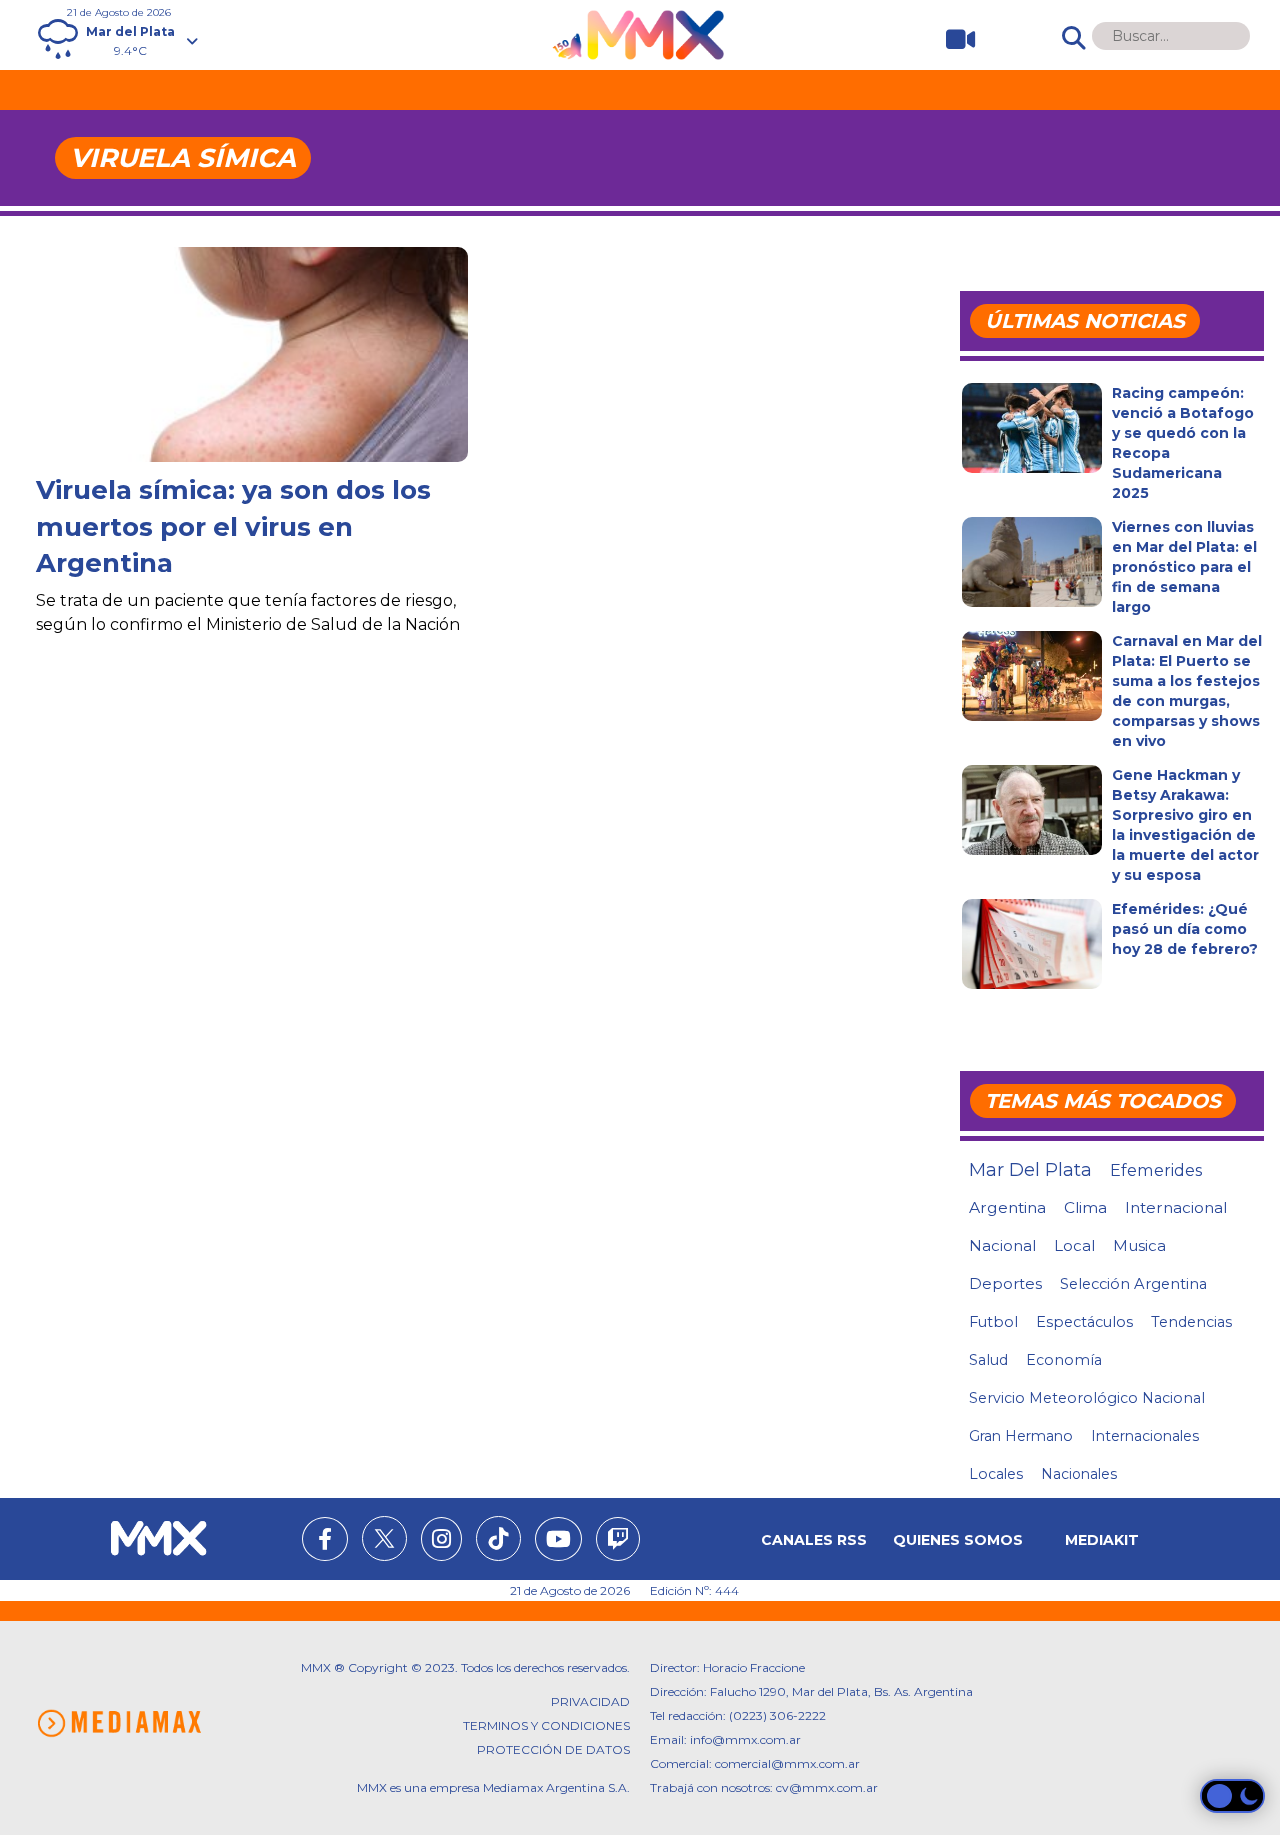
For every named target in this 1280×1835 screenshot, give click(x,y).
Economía (1064, 1360)
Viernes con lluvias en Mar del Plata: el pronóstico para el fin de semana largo (1184, 567)
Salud (988, 1360)
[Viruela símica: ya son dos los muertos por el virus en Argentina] (252, 409)
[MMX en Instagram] (441, 1542)
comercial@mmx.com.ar (787, 1763)
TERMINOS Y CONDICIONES (546, 1725)
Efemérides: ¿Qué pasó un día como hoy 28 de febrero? (1185, 929)
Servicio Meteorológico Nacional (1087, 1398)
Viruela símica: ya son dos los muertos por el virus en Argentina (233, 526)
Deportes (1005, 1284)
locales (996, 1474)
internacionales (1145, 1436)
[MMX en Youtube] (558, 1542)
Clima (1085, 1207)
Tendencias (1191, 1322)
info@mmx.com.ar (745, 1739)
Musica (1139, 1246)
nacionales (1079, 1474)
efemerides (1156, 1170)
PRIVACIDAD (590, 1701)
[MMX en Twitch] (618, 1542)
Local (1074, 1245)
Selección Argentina (1133, 1284)
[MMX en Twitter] (384, 1538)
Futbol (993, 1322)
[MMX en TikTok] (498, 1538)
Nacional (1002, 1245)
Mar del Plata (1030, 1170)
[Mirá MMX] (952, 39)
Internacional (1176, 1207)
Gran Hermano (1021, 1436)
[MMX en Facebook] (325, 1542)
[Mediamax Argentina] (119, 1723)
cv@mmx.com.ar (827, 1787)
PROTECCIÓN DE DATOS (553, 1749)
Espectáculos (1084, 1322)
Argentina (1007, 1207)
